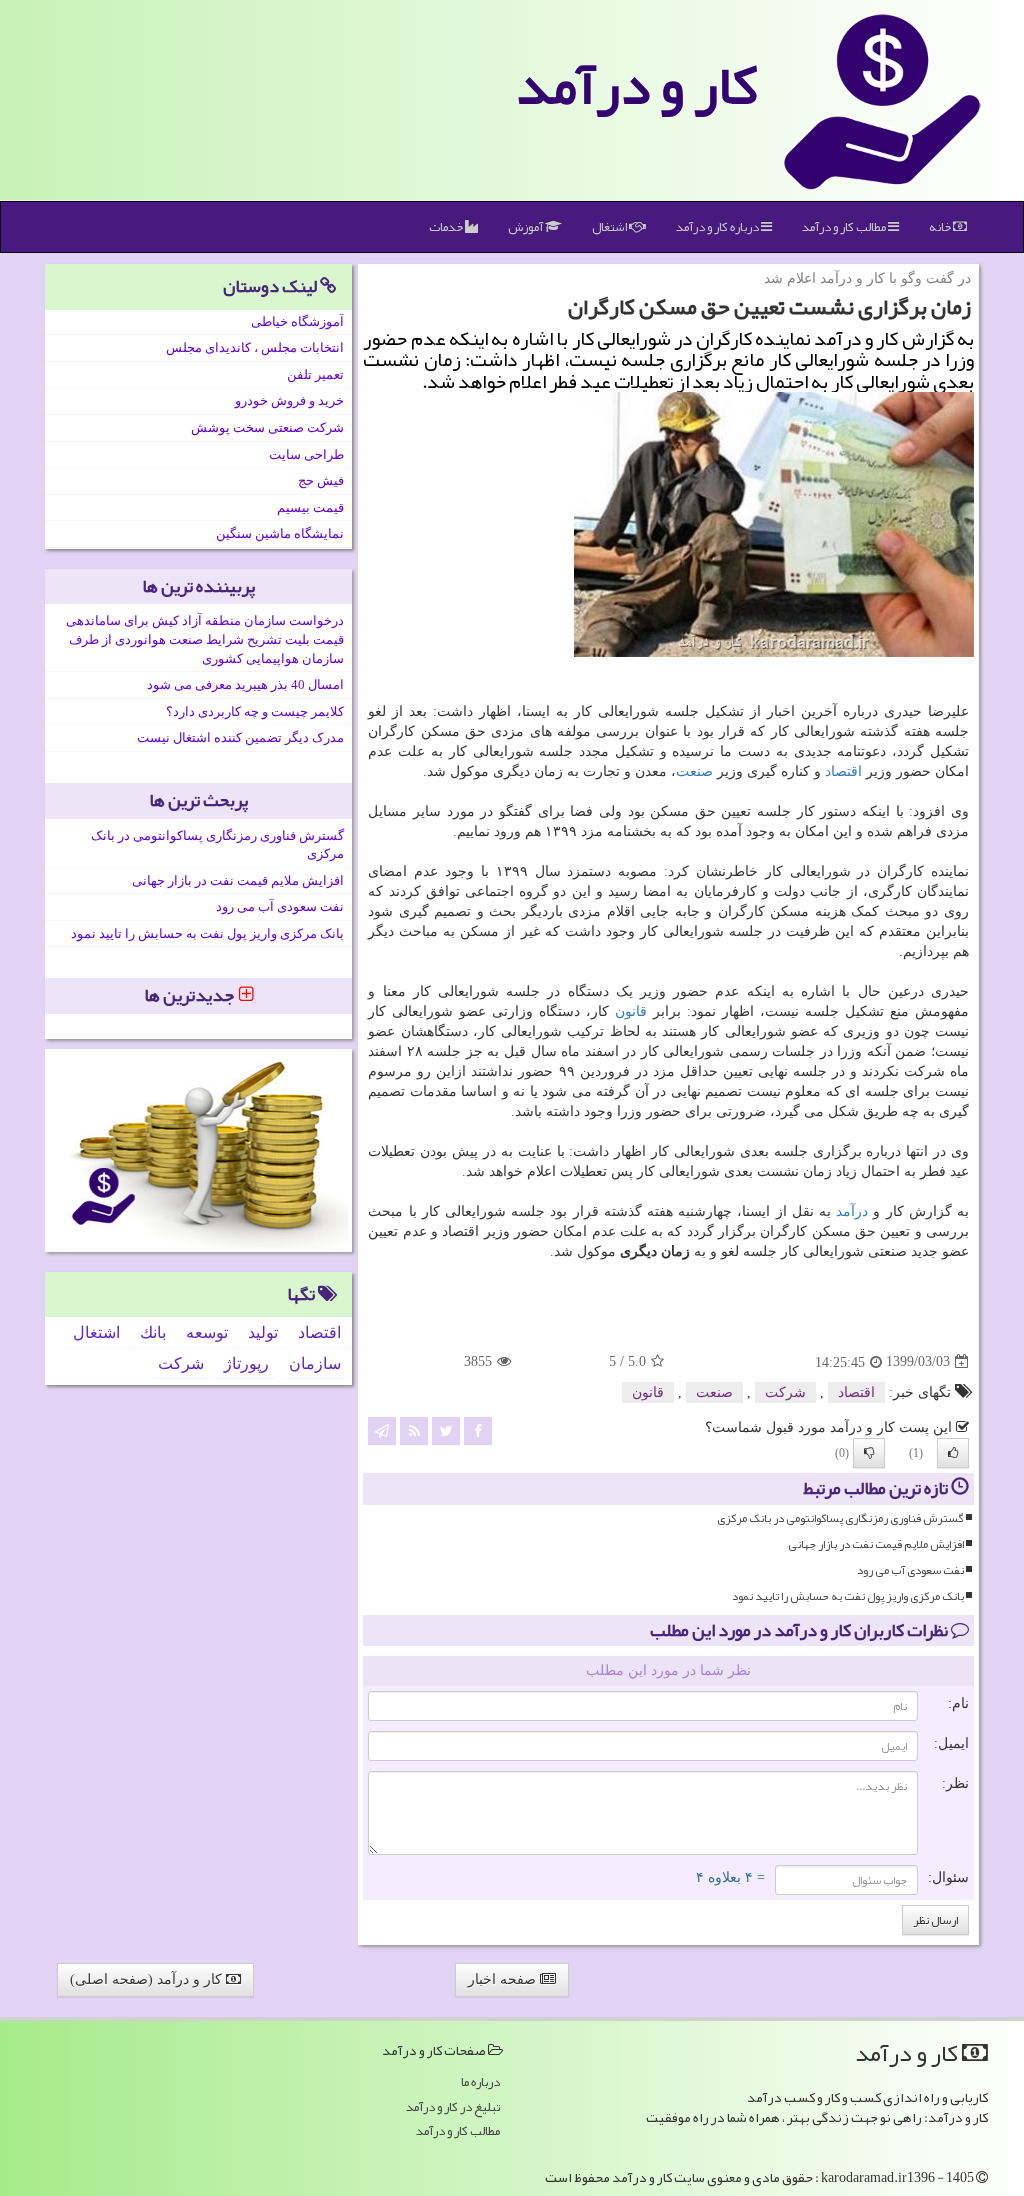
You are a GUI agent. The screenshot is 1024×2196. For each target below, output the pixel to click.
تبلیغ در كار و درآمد (453, 2107)
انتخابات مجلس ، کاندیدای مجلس (255, 347)
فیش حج (321, 480)
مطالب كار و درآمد (845, 227)
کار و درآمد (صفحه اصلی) (148, 1979)
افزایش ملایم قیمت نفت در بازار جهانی (876, 1544)
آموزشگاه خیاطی (297, 321)
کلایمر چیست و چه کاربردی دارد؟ (255, 711)
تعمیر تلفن (315, 374)
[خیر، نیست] (869, 1453)
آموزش (526, 227)
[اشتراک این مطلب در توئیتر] (446, 1430)
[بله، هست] (953, 1453)
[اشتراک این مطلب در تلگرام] (382, 1430)
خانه (941, 227)
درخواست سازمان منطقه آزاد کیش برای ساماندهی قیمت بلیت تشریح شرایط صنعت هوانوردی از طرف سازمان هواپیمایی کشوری (205, 639)
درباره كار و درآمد (718, 227)
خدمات (447, 227)
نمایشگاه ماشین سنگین (280, 533)
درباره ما (480, 2082)
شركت (785, 1392)
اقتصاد (843, 771)
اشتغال (610, 227)
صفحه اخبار (504, 1979)
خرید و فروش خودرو (289, 400)
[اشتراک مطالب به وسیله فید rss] (414, 1430)
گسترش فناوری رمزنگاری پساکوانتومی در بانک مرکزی (840, 1518)
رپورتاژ (246, 1363)
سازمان (315, 1363)
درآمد (852, 1211)
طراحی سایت (306, 454)
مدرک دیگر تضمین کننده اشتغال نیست (240, 737)
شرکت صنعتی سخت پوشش (267, 427)
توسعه (207, 1332)
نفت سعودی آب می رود (910, 1570)
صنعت (694, 771)
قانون (631, 1011)
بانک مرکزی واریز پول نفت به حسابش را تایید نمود (848, 1596)
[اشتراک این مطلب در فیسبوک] (478, 1430)
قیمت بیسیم (310, 507)
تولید (263, 1332)
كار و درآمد (637, 85)
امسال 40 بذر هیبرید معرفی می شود (245, 684)
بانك (153, 1332)
